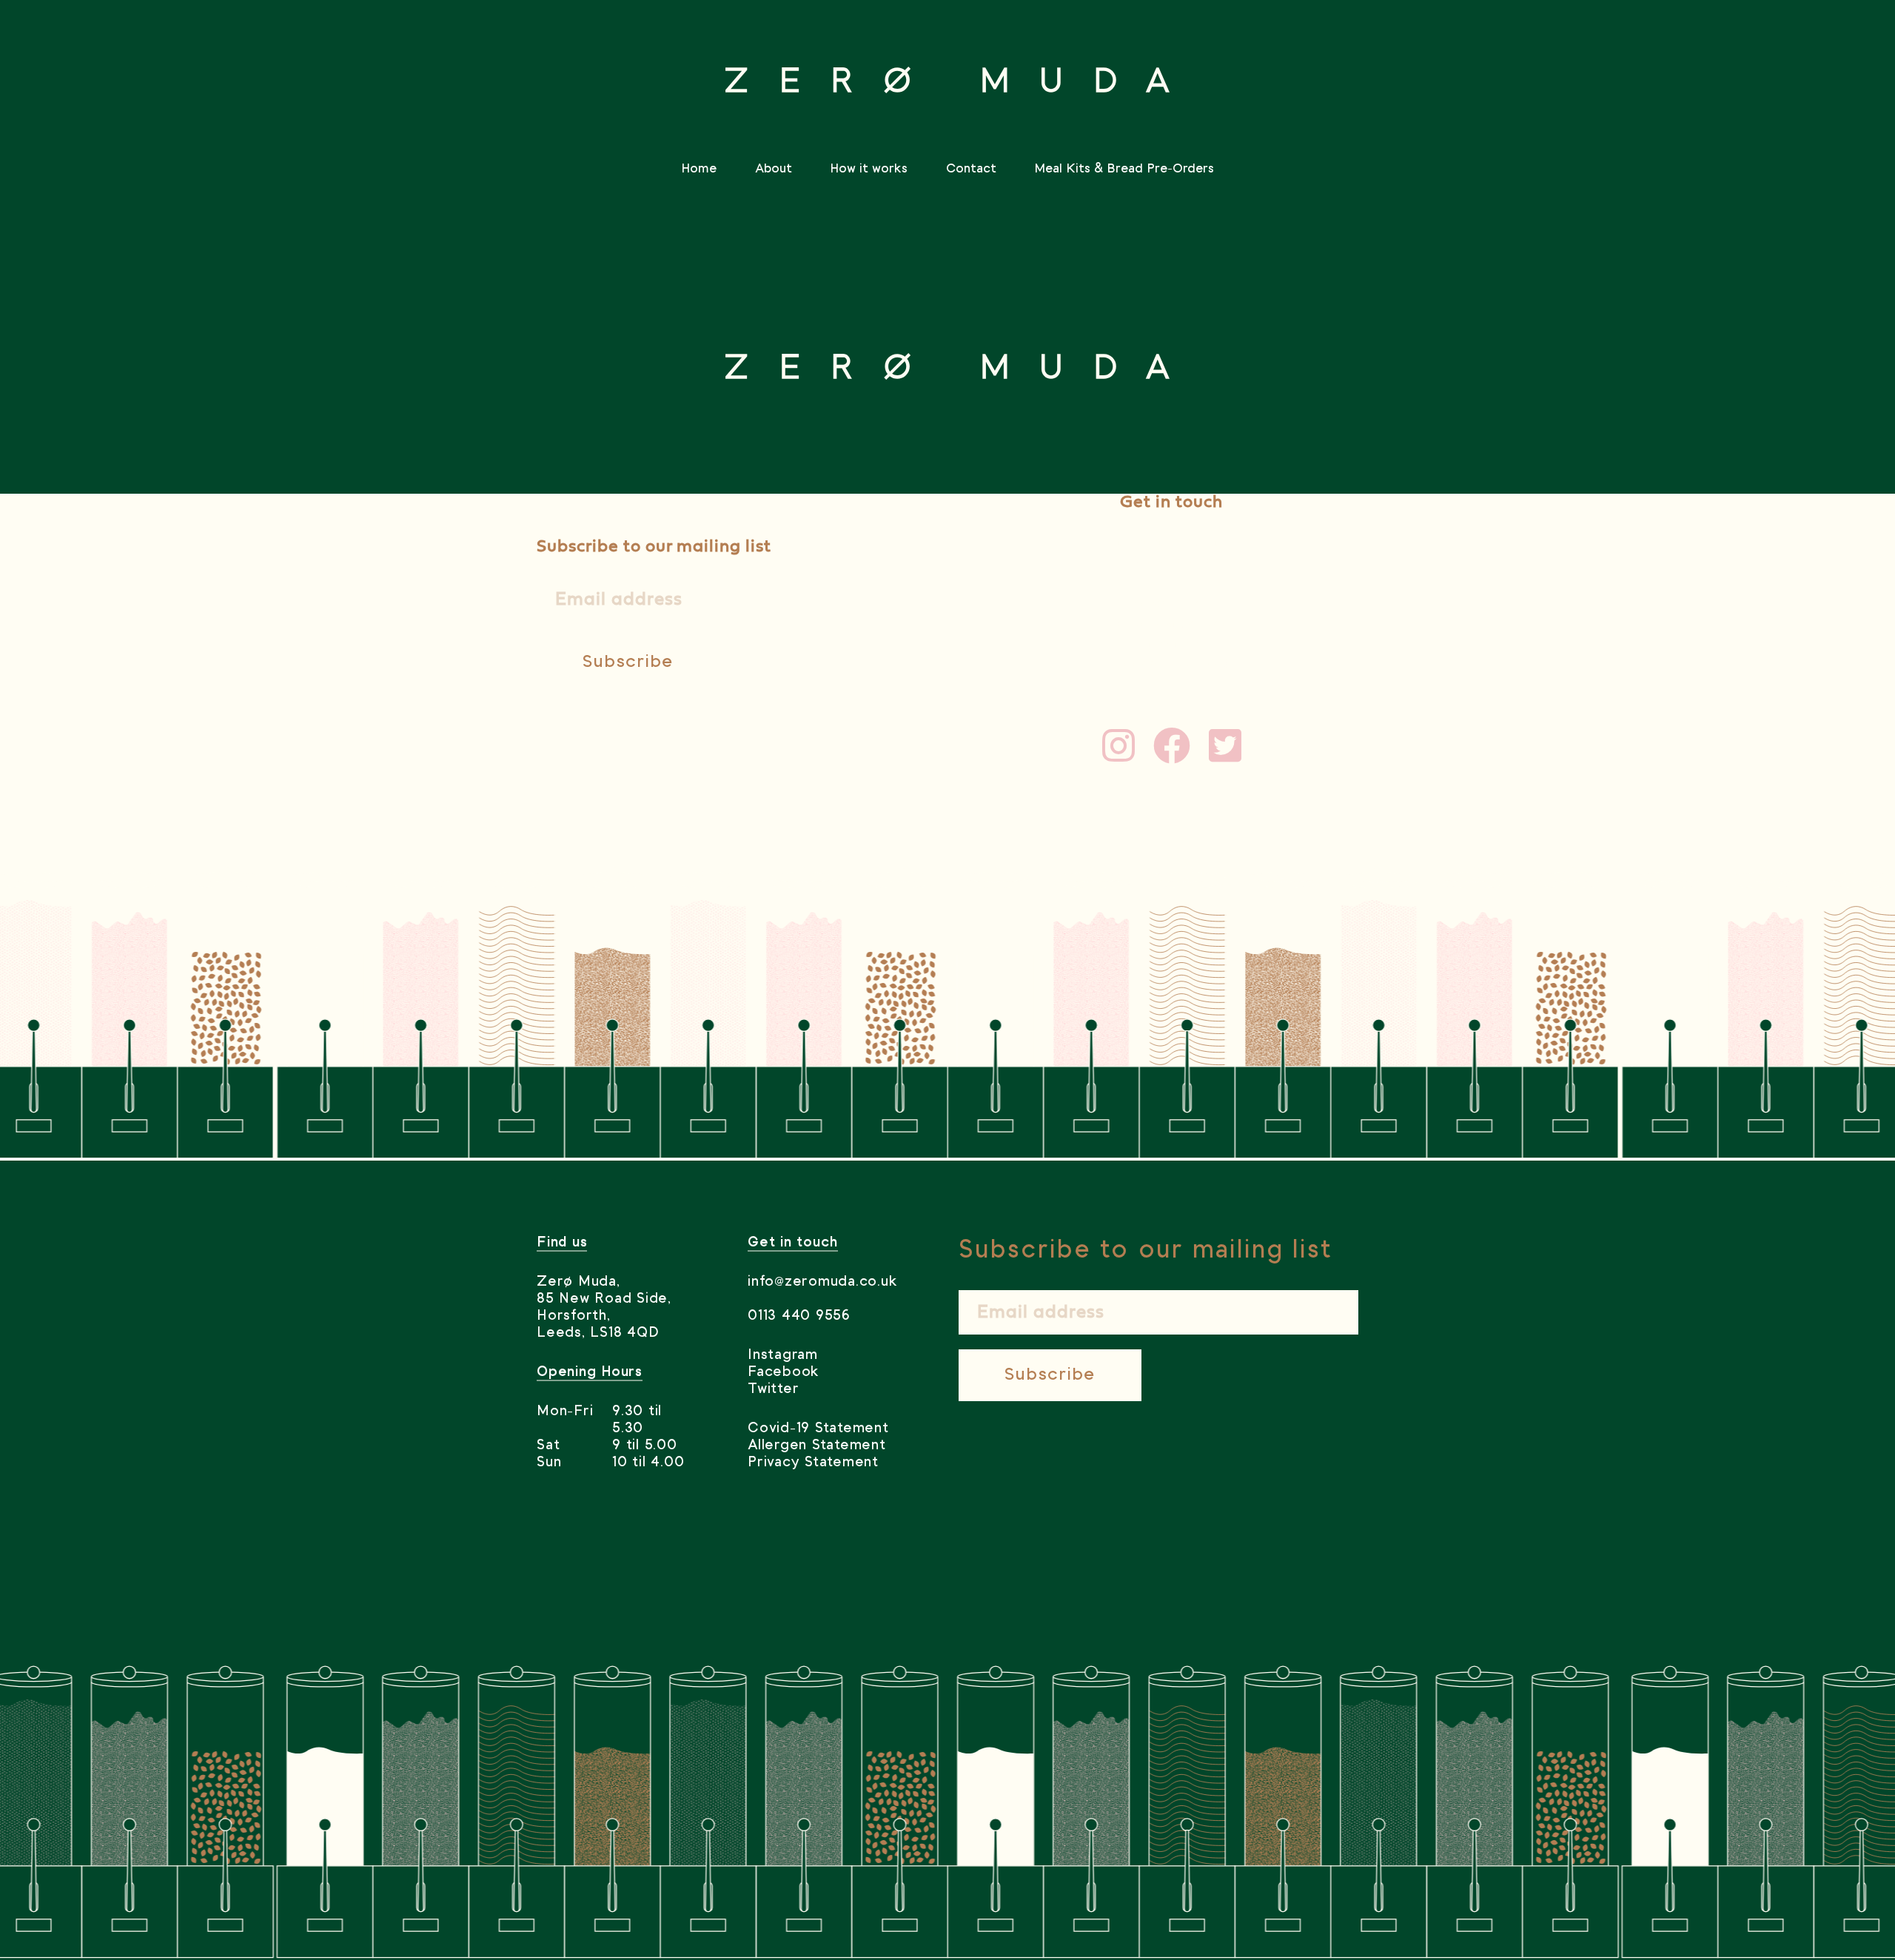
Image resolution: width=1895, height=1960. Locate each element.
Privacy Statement (813, 1463)
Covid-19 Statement (818, 1429)
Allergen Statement (817, 1446)
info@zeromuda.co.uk (1172, 543)
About (774, 169)
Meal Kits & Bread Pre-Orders (1124, 169)
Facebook (784, 1372)
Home (699, 169)
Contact (971, 169)
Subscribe (628, 662)
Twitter (773, 1389)
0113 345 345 (1172, 563)
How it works (869, 169)
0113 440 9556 (799, 1316)
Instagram (783, 1355)
